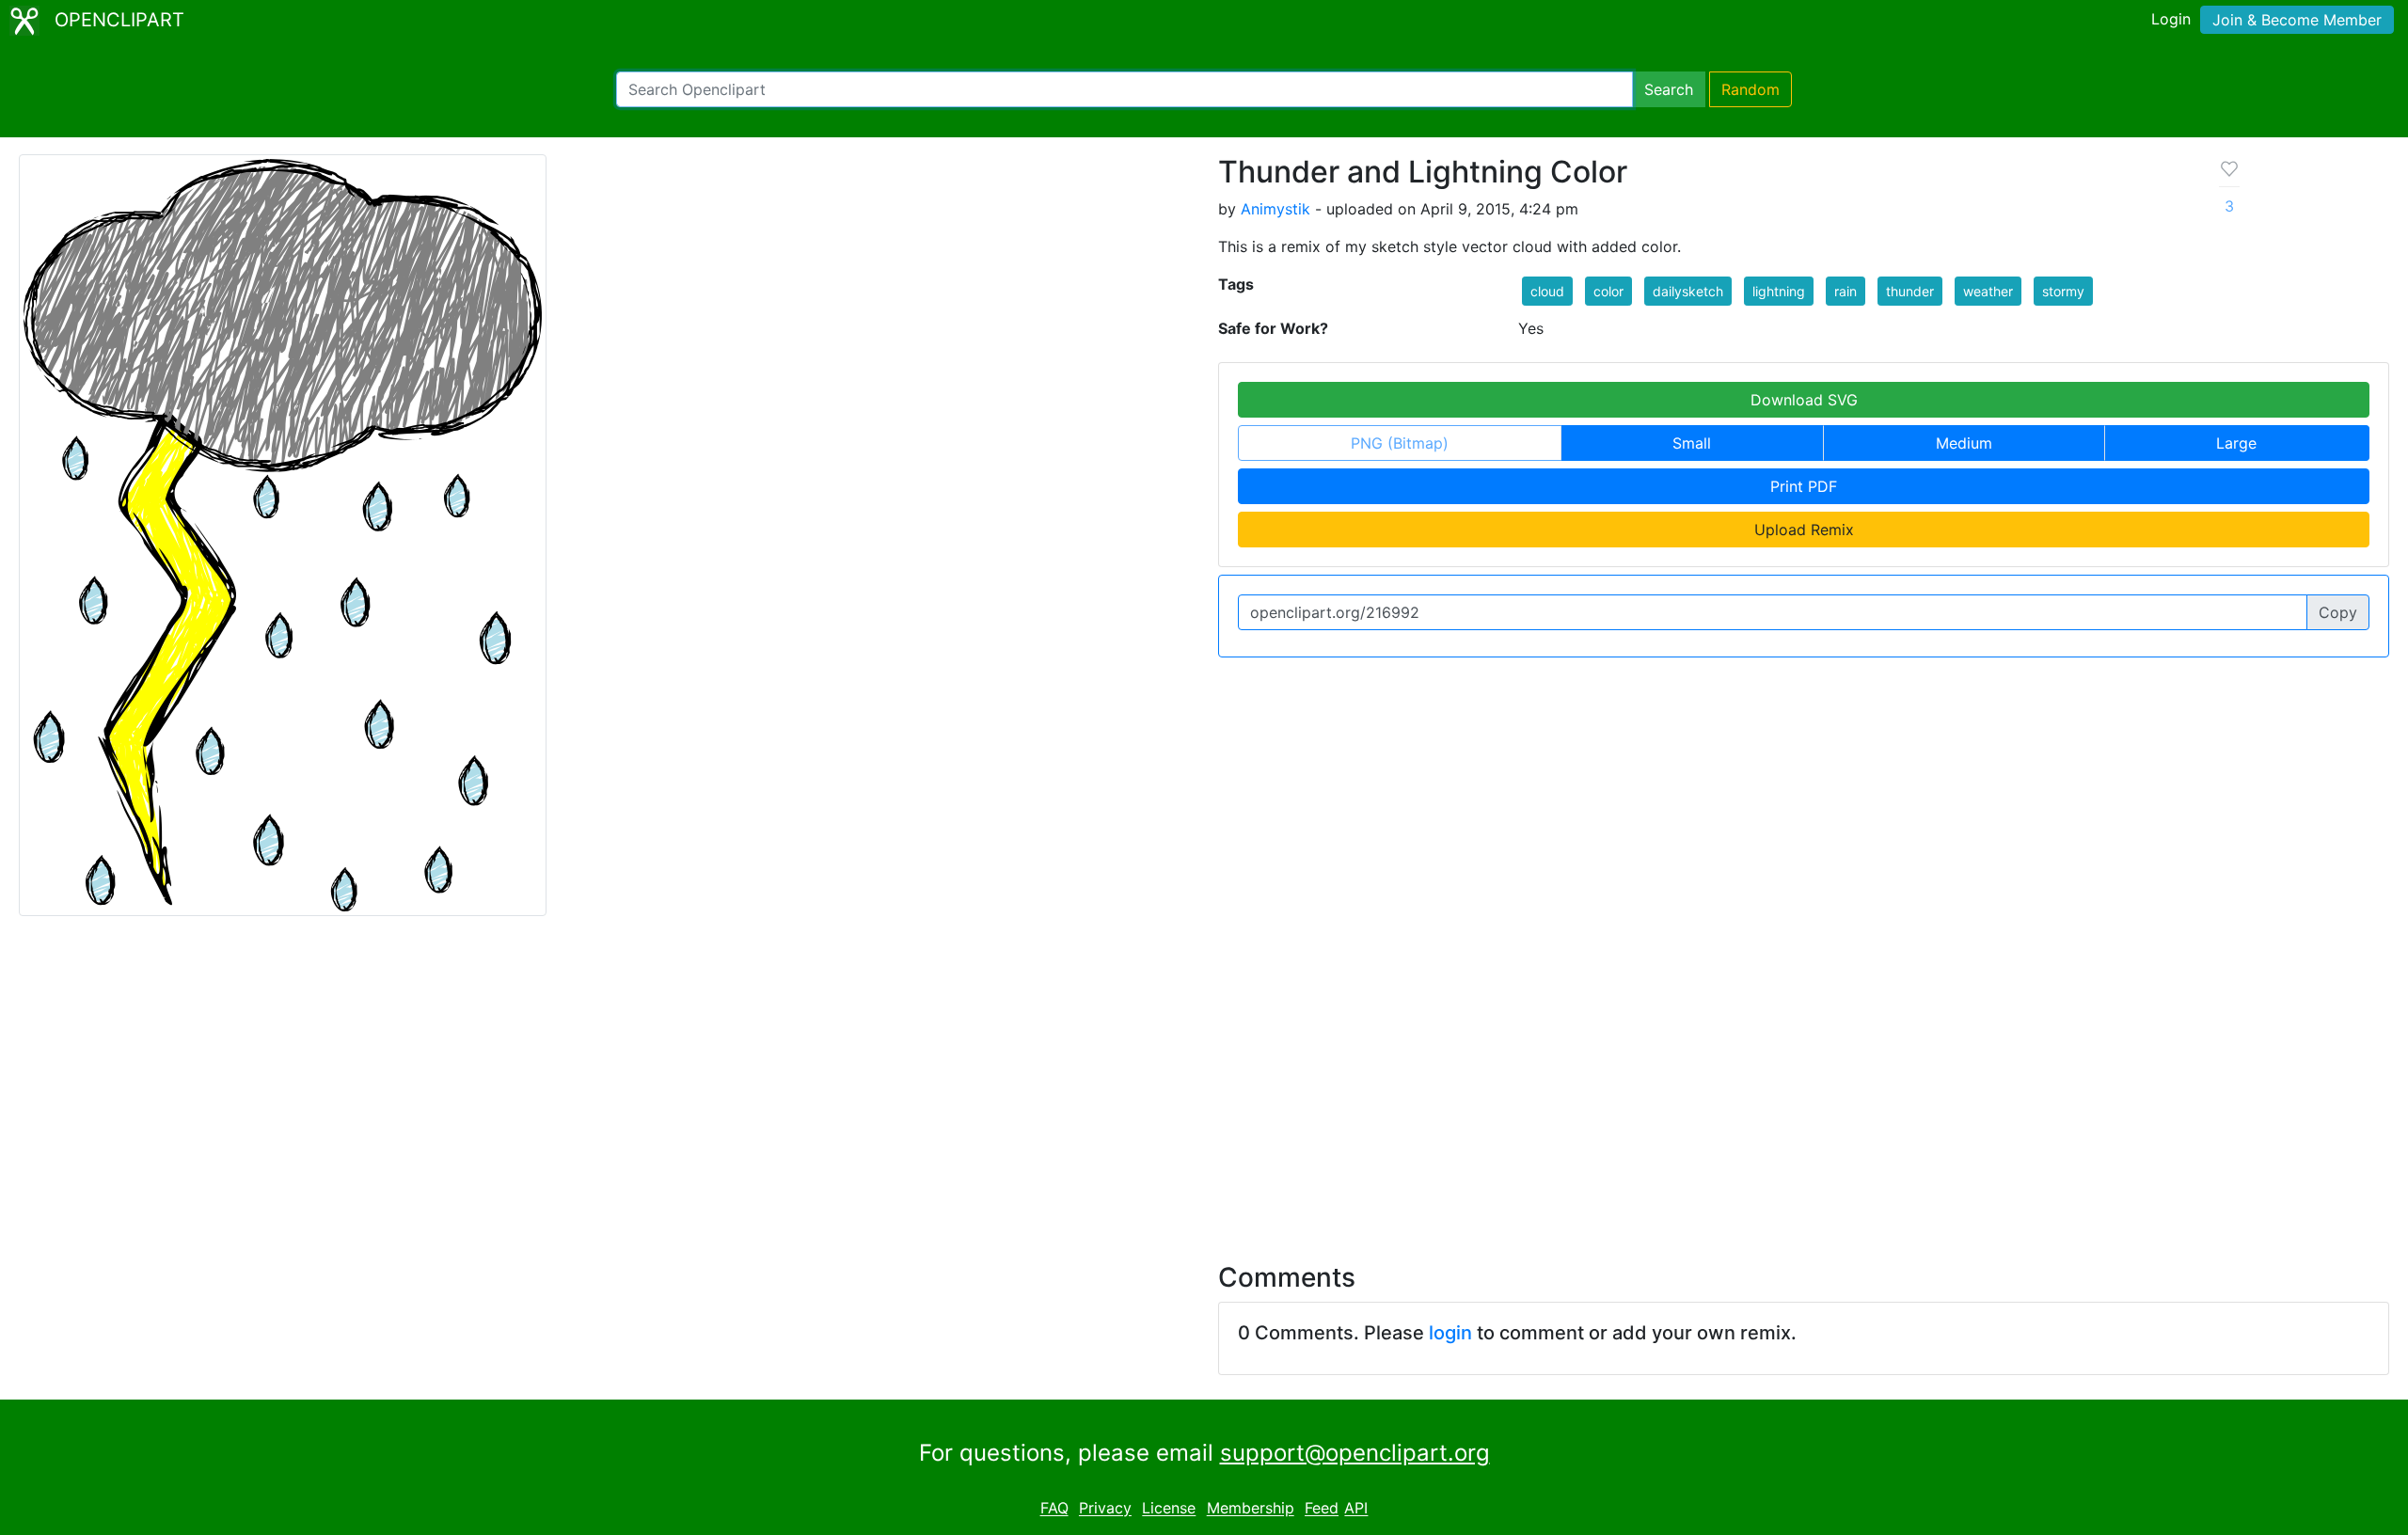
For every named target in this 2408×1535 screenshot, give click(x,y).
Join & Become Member (2297, 20)
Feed (1322, 1509)
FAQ (1054, 1509)
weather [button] (1988, 291)
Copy (2338, 612)
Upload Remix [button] (1804, 530)
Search (1669, 89)
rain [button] (1846, 291)
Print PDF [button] (1804, 486)
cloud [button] (1547, 291)
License (1169, 1509)
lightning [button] (1779, 291)
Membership (1251, 1509)
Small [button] (1692, 443)
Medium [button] (1964, 443)
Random (1751, 89)
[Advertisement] (1204, 1078)
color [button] (1608, 291)
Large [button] (2236, 443)
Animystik (1275, 209)
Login (2171, 19)
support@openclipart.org (1355, 1453)
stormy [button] (2063, 291)
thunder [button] (1910, 291)
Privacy (1105, 1509)
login (1450, 1333)
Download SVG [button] (1804, 400)
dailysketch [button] (1688, 291)
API (1356, 1509)
